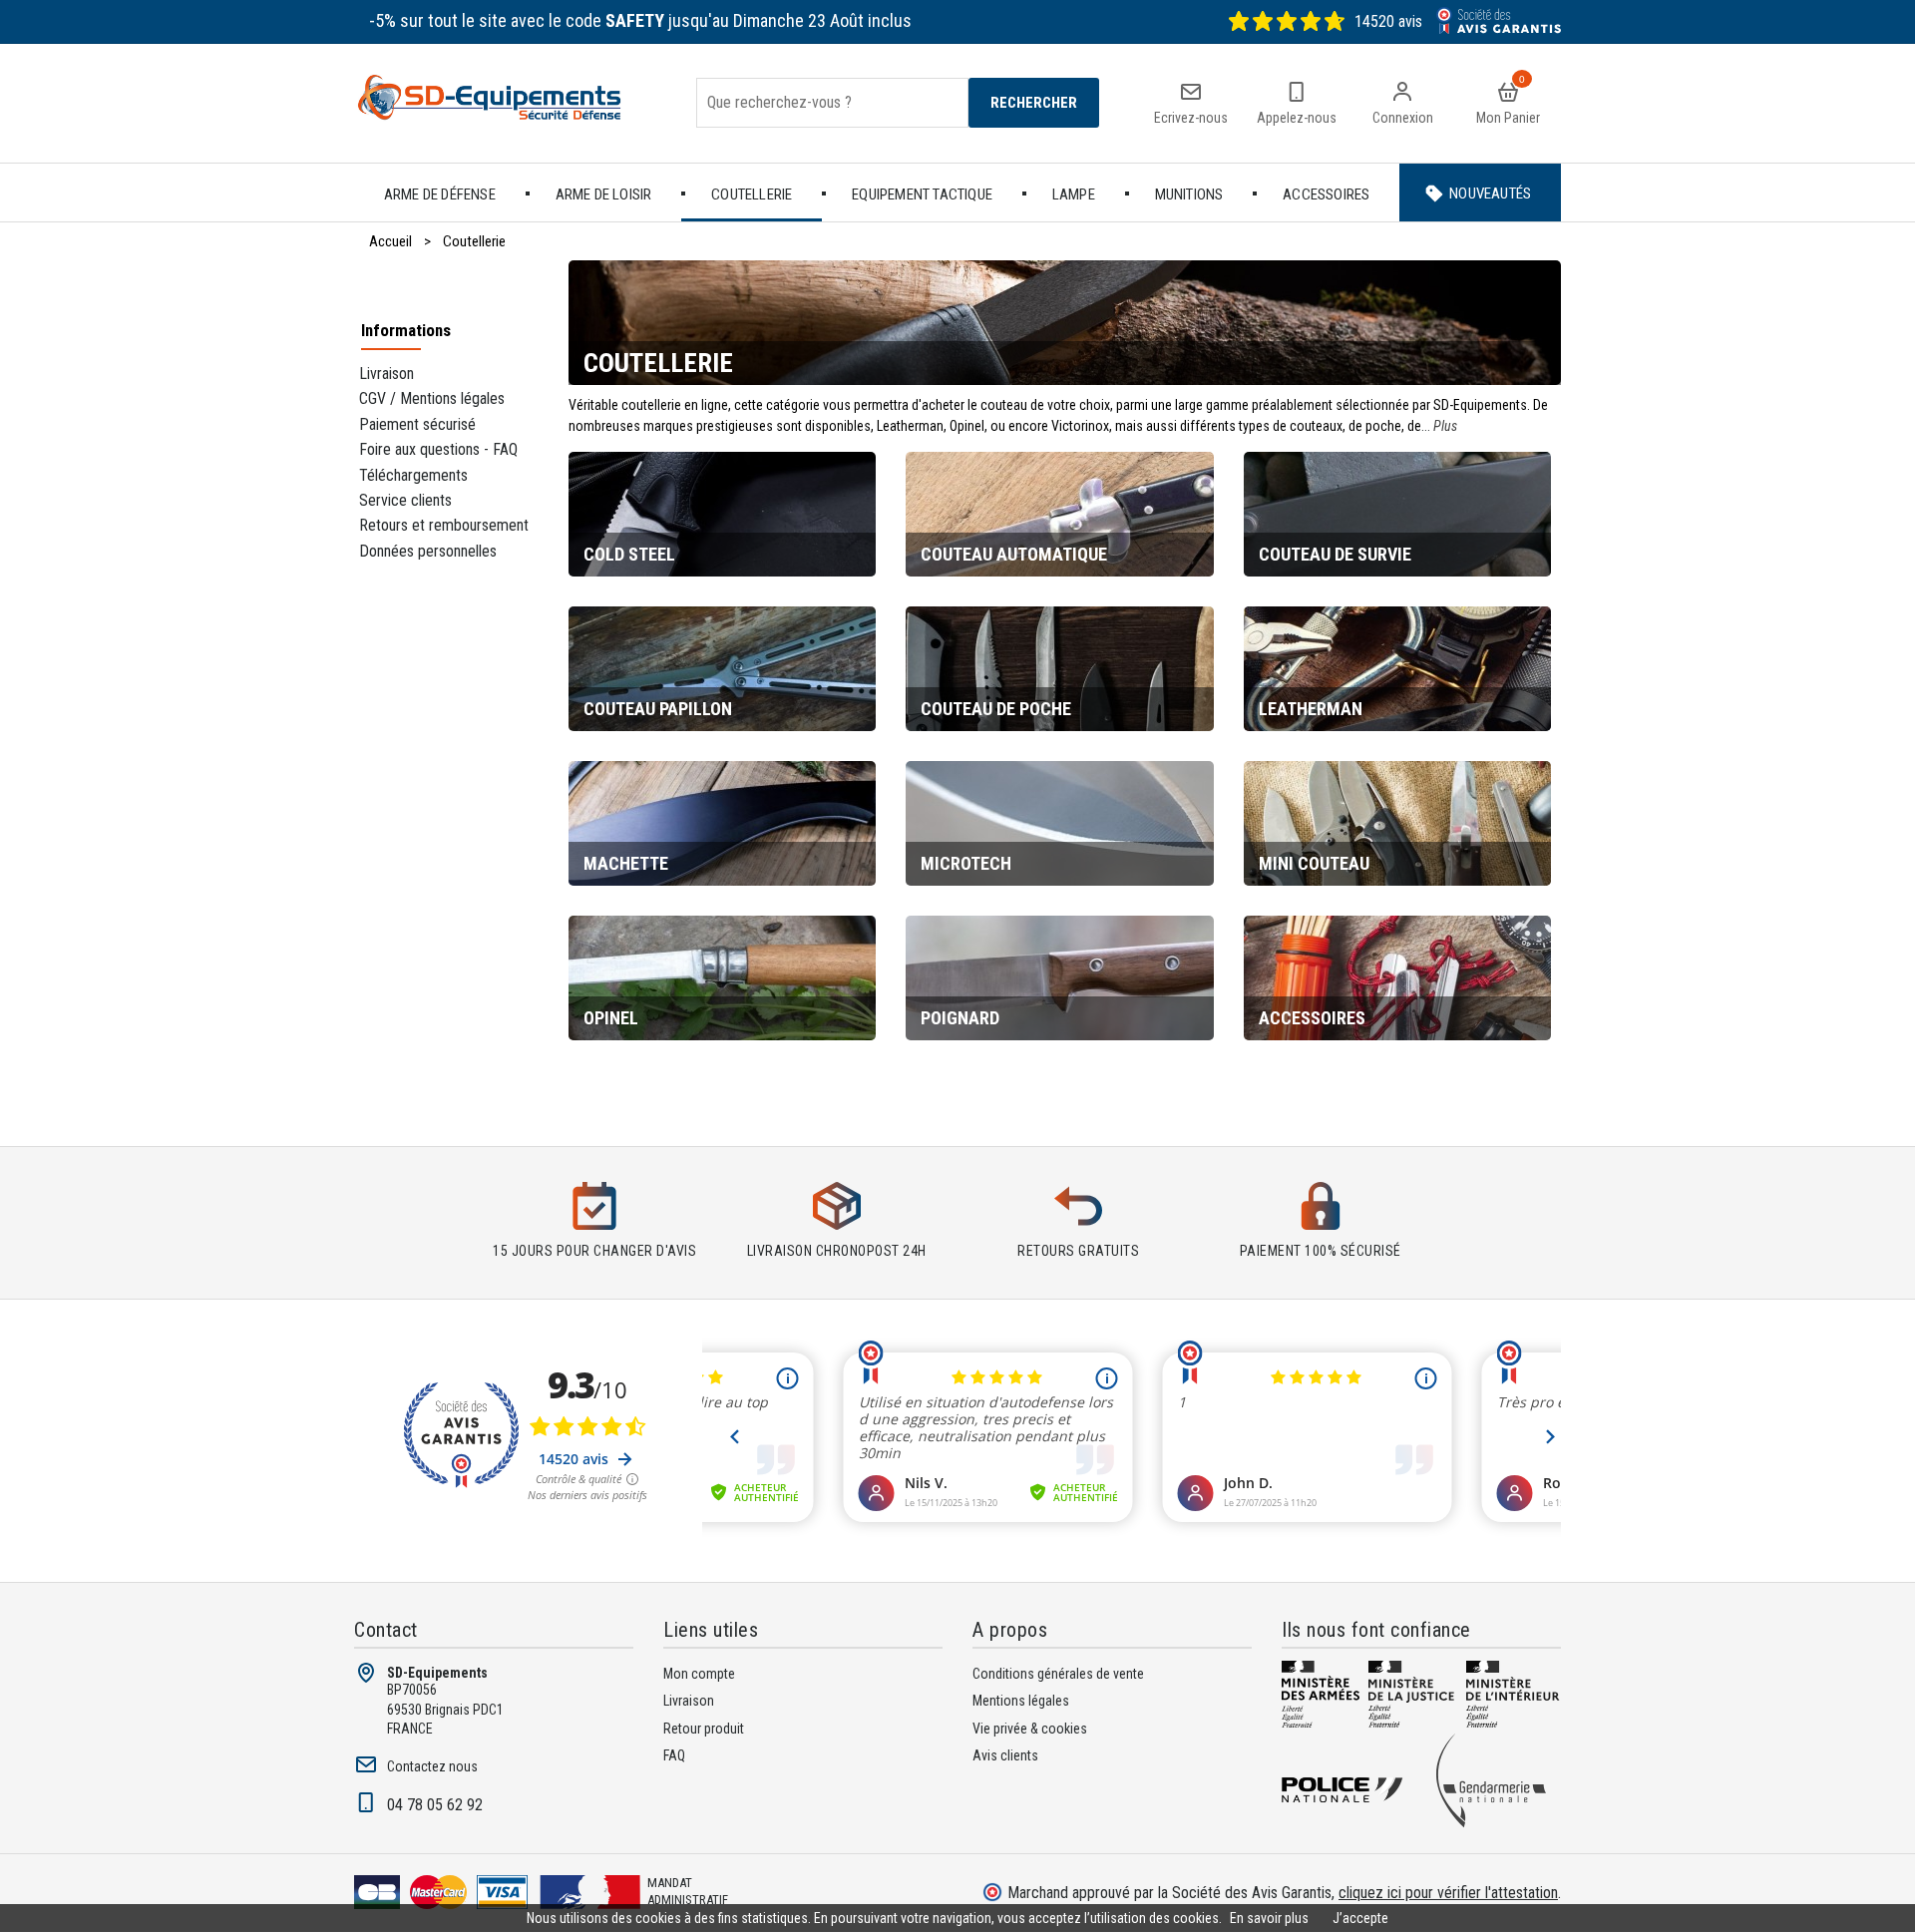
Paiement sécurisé (417, 424)
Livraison (386, 374)
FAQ (674, 1755)
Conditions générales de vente (1058, 1674)
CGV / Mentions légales (432, 398)
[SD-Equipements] (505, 103)
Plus (1445, 426)
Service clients (405, 500)
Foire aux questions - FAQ (438, 449)
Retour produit (704, 1729)
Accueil (390, 241)
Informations (406, 330)
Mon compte (699, 1674)
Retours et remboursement (444, 525)
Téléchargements (413, 475)
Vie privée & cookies (1030, 1729)
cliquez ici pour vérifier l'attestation (1448, 1893)
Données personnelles (428, 551)
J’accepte (1360, 1918)
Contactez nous (432, 1766)
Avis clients (1005, 1755)
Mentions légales (1021, 1701)
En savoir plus (1269, 1918)
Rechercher (1034, 103)
